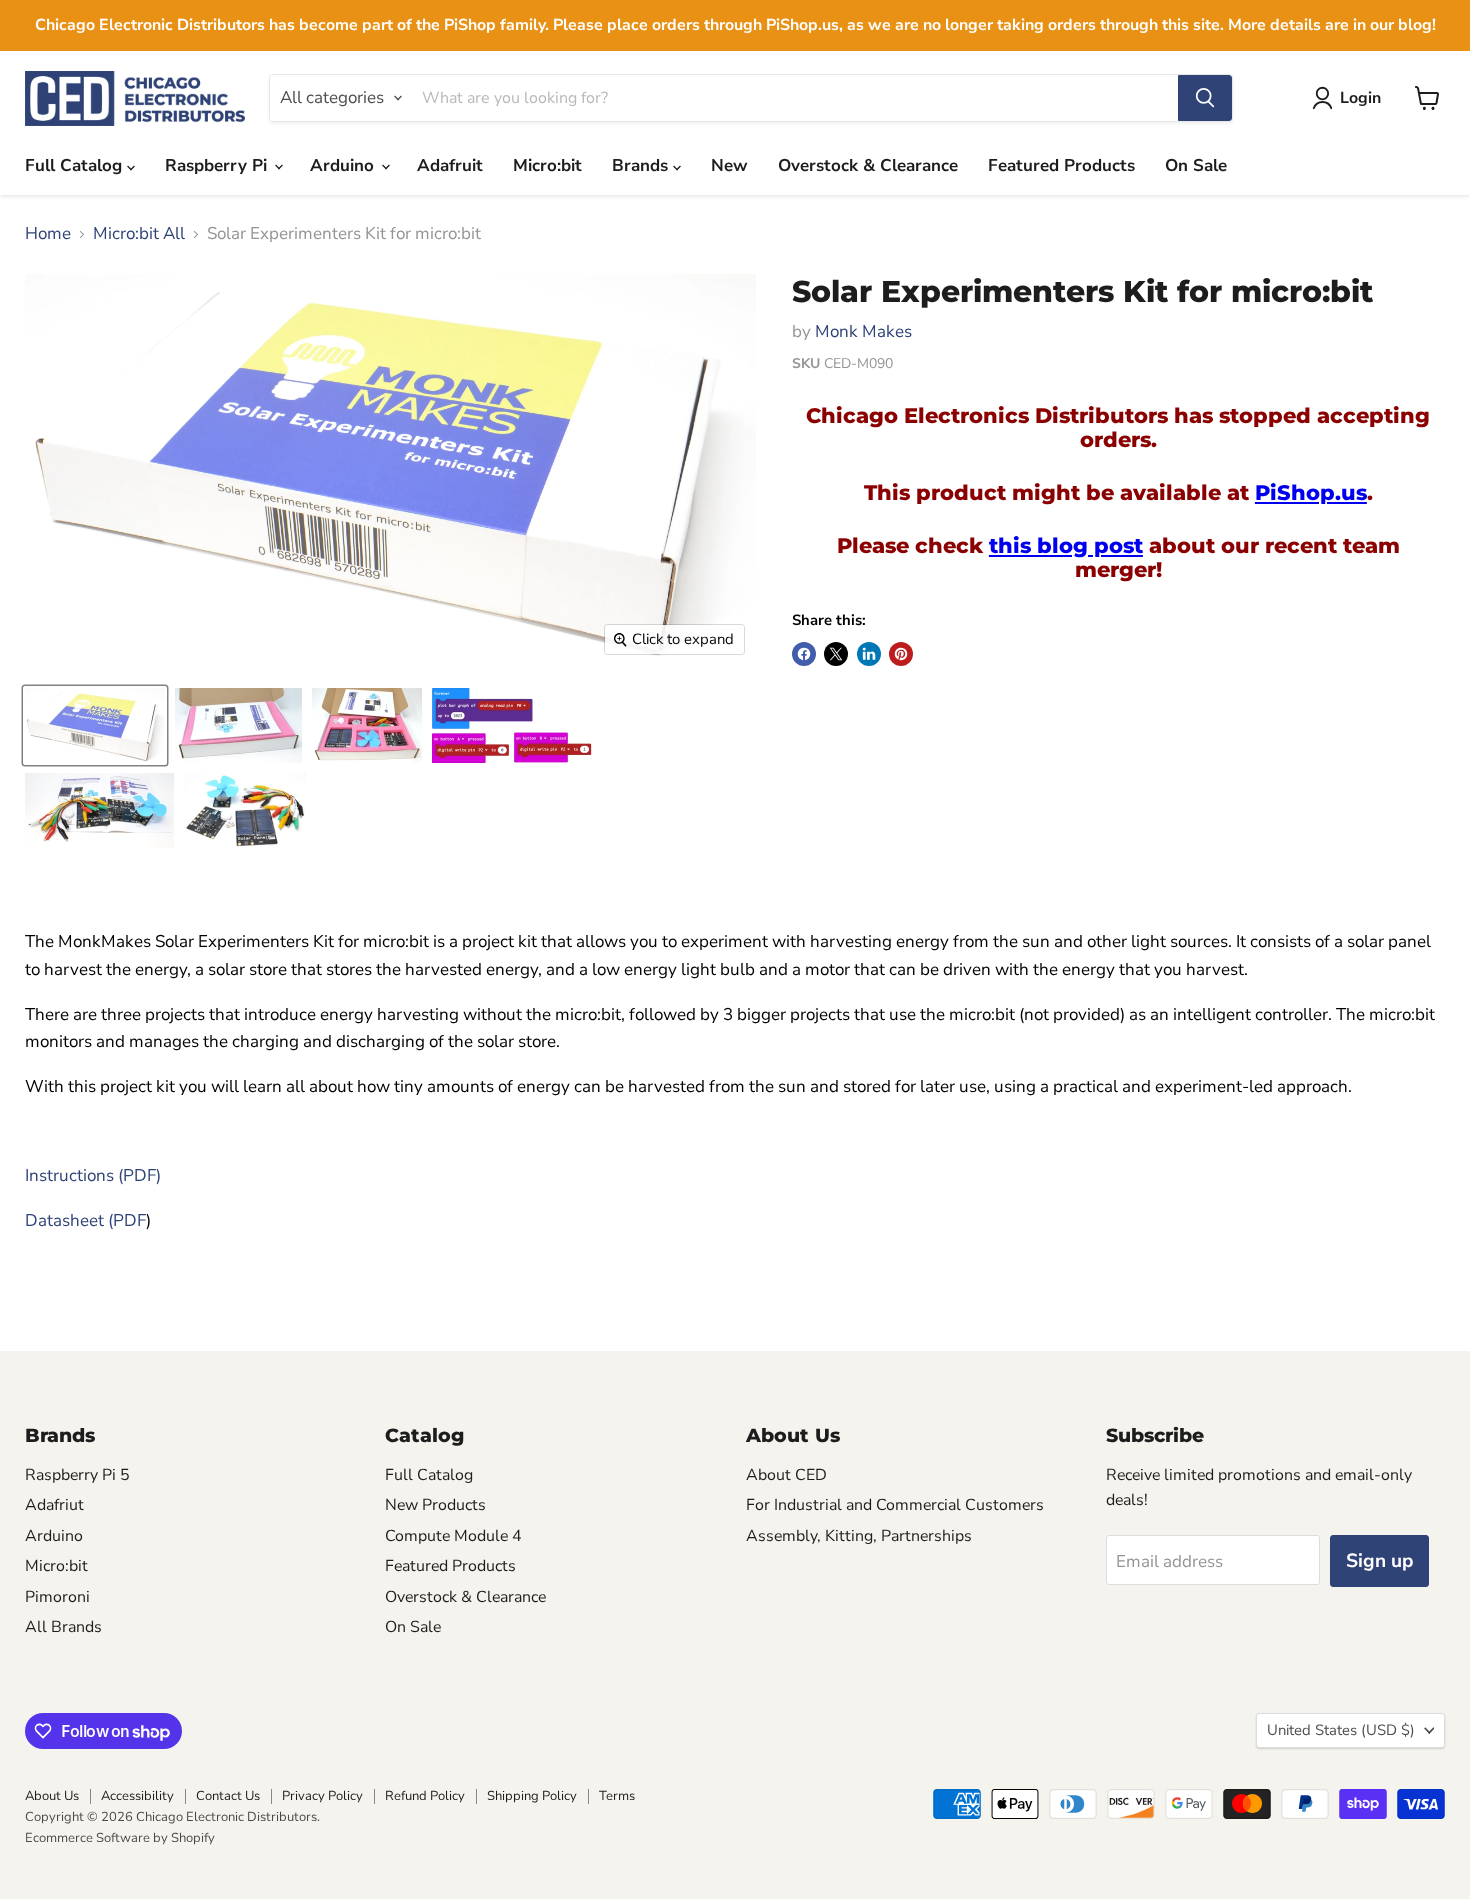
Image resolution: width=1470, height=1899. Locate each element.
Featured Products (1061, 165)
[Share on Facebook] (804, 654)
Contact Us (228, 1796)
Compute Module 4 (453, 1536)
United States (1341, 1730)
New (729, 165)
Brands (642, 165)
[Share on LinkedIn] (869, 654)
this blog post (1066, 545)
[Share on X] (836, 654)
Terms (617, 1796)
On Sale (1196, 165)
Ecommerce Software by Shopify (120, 1838)
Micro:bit (547, 165)
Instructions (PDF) (93, 1175)
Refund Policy (425, 1796)
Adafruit (450, 165)
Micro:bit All (139, 234)
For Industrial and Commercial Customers (895, 1505)
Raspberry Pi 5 (77, 1475)
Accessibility (137, 1796)
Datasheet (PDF (85, 1220)
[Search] (1205, 98)
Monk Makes (863, 331)
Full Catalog (76, 165)
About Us (52, 1796)
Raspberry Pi (218, 165)
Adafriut (54, 1505)
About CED (786, 1475)
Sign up (1379, 1561)
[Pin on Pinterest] (901, 654)
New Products (435, 1505)
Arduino (344, 165)
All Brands (63, 1627)
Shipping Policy (532, 1796)
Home (48, 234)
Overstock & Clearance (868, 165)
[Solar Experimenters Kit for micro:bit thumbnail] (95, 725)
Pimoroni (57, 1597)
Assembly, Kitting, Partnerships (859, 1536)
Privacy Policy (322, 1796)
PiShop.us (1311, 492)
